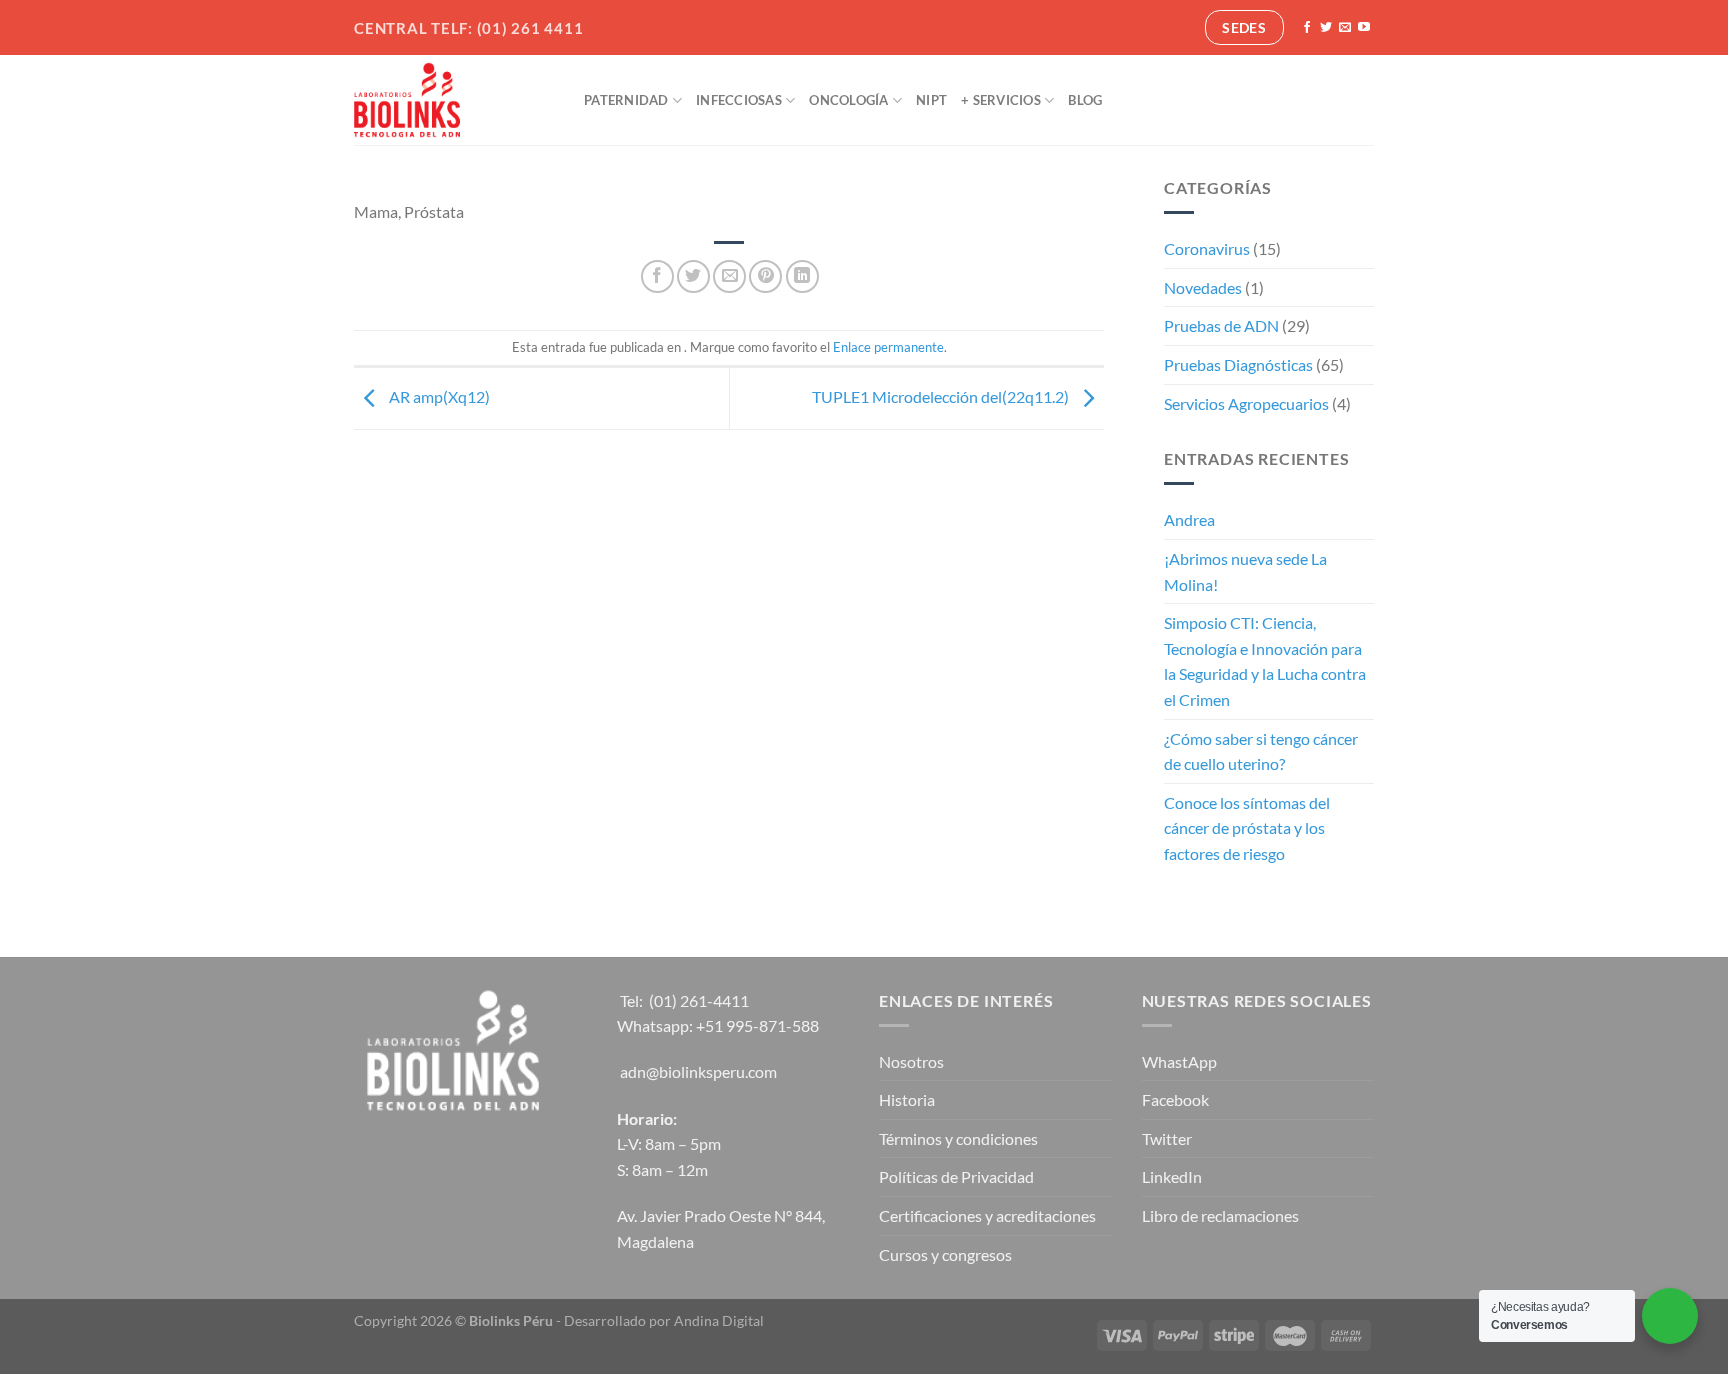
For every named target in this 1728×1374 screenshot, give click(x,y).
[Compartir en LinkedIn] (802, 276)
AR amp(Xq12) (438, 396)
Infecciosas (739, 100)
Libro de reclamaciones (1220, 1215)
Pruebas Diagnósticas (1238, 364)
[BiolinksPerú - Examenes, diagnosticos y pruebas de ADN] (454, 100)
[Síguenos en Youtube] (1364, 28)
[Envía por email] (729, 276)
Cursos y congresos (945, 1254)
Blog (1085, 100)
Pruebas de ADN (1221, 325)
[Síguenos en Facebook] (1307, 28)
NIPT (931, 100)
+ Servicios (1001, 100)
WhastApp (1179, 1061)
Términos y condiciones (958, 1138)
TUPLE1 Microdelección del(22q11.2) (942, 396)
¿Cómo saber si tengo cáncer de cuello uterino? (1261, 751)
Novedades (1203, 287)
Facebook (1175, 1099)
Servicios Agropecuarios (1246, 403)
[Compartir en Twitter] (693, 276)
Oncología (848, 100)
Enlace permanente (888, 347)
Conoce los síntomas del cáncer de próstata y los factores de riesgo (1247, 828)
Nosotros (911, 1061)
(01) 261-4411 (699, 1000)
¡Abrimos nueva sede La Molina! (1245, 571)
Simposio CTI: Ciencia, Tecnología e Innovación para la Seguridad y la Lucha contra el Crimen (1265, 661)
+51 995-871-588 (757, 1025)
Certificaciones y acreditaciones (987, 1215)
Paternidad (626, 100)
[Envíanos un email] (1345, 28)
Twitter (1167, 1138)
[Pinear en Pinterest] (765, 276)
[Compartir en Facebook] (657, 276)
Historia (907, 1099)
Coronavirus (1207, 248)
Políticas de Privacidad (956, 1176)
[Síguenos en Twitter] (1326, 28)
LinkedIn (1172, 1176)
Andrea (1189, 519)
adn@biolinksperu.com (698, 1071)
